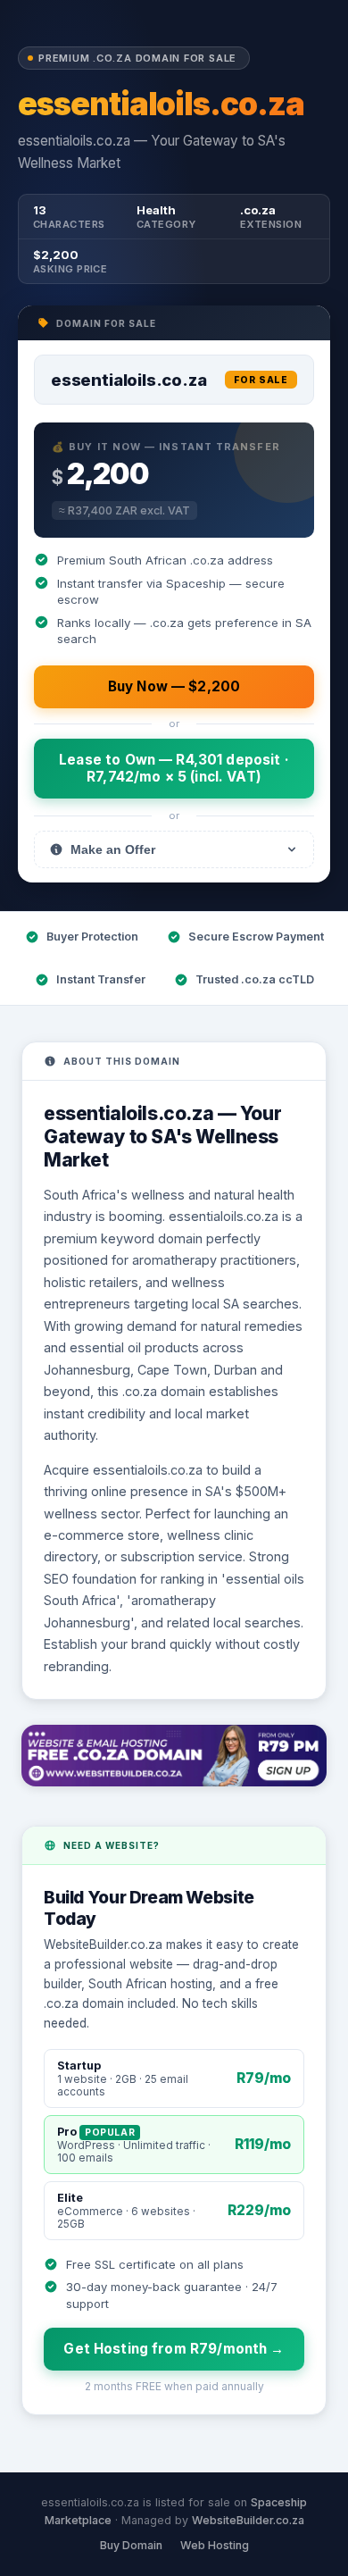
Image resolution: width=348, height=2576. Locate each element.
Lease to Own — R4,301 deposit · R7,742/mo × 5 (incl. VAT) (174, 768)
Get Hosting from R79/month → (174, 2349)
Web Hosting (215, 2545)
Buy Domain (131, 2545)
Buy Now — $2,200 (174, 686)
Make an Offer (113, 849)
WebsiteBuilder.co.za (248, 2520)
